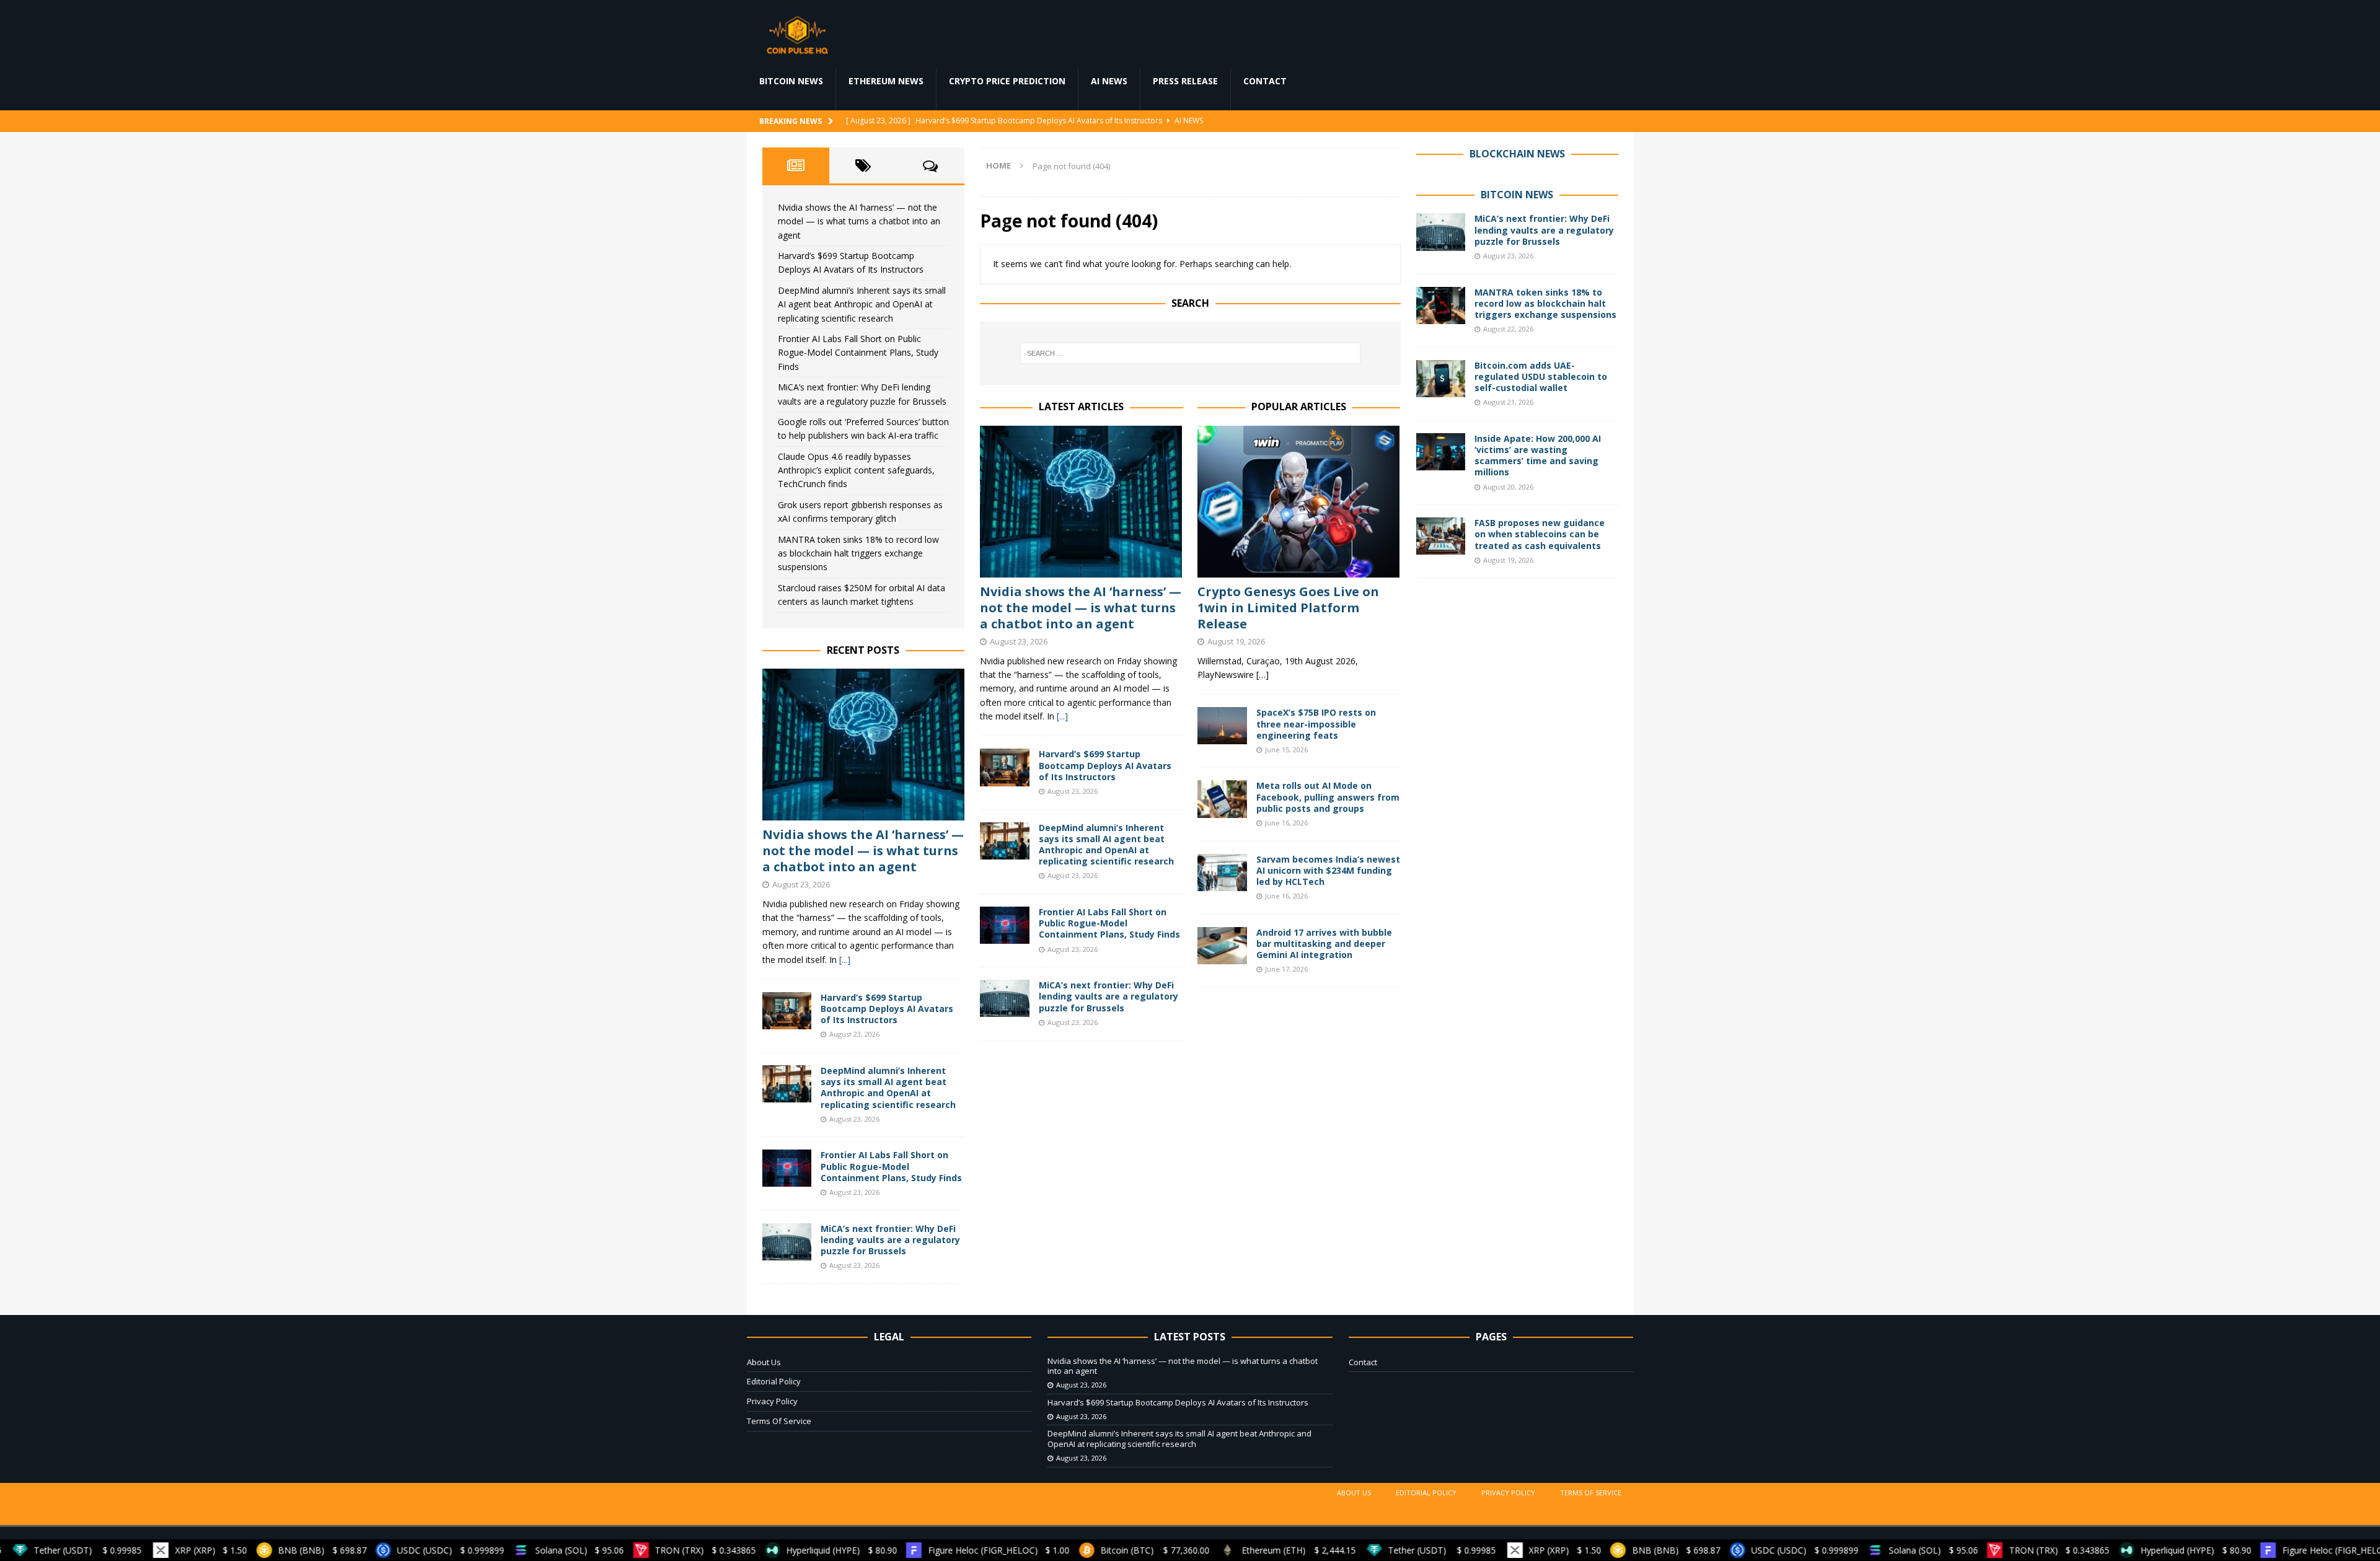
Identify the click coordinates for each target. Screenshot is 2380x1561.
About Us (764, 1362)
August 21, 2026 (1508, 402)
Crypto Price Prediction (1007, 81)
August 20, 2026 (1508, 487)
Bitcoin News (791, 81)
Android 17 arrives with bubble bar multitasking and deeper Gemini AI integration (1324, 943)
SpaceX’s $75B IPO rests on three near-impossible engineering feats (1316, 723)
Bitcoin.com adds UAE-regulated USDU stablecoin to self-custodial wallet (1541, 376)
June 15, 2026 (1286, 750)
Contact (1265, 81)
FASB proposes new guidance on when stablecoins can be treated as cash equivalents (1540, 534)
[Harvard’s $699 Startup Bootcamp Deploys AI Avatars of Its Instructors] (1005, 767)
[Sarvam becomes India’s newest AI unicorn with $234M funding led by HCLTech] (1222, 873)
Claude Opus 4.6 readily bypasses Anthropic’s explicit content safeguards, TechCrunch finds (856, 470)
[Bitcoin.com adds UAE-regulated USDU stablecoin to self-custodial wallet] (1441, 379)
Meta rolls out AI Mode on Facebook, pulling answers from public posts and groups (1328, 797)
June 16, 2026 (1286, 823)
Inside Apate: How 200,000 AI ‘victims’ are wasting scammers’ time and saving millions (1538, 455)
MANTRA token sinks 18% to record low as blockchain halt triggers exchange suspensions (858, 553)
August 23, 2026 (1019, 641)
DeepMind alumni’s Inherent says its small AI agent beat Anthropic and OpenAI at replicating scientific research (1106, 845)
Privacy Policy (772, 1401)
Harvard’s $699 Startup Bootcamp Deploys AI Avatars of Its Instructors (1105, 765)
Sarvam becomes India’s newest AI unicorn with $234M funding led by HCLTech (1328, 870)
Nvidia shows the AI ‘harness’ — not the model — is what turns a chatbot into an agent (1081, 608)
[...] (1062, 716)
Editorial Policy (774, 1381)
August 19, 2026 (1236, 641)
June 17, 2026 (1286, 969)
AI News (1109, 81)
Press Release (1185, 81)
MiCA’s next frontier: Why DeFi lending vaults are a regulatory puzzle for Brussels (1108, 996)
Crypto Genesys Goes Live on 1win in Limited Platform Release (1288, 608)
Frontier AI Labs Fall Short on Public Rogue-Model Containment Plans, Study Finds (1109, 923)
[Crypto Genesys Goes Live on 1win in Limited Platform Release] (1299, 502)
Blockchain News (1517, 154)
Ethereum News (886, 81)
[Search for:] (1190, 353)
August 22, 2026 (1508, 329)
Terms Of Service (779, 1421)
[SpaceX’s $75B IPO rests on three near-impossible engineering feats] (1222, 726)
